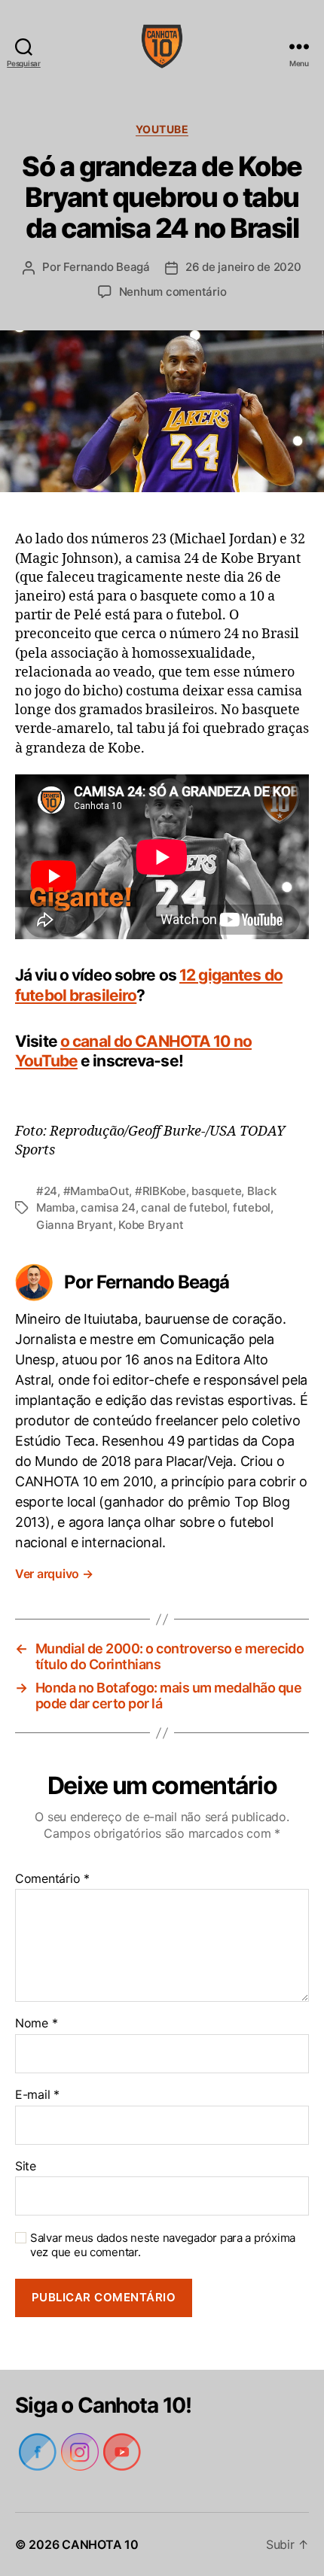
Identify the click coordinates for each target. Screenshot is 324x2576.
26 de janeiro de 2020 (243, 267)
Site (25, 2167)
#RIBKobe (161, 1191)
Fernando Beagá (105, 267)
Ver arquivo (56, 1574)
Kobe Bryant (151, 1225)
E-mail (37, 2095)
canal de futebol (186, 1207)
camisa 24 (109, 1207)
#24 (47, 1191)
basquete (217, 1191)
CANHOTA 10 (100, 2544)
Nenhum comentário (173, 292)
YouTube (162, 129)
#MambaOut (97, 1191)
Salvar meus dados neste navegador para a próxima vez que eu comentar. (159, 2245)
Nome (36, 2024)
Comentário (51, 1879)
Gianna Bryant (75, 1225)
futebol (254, 1207)
